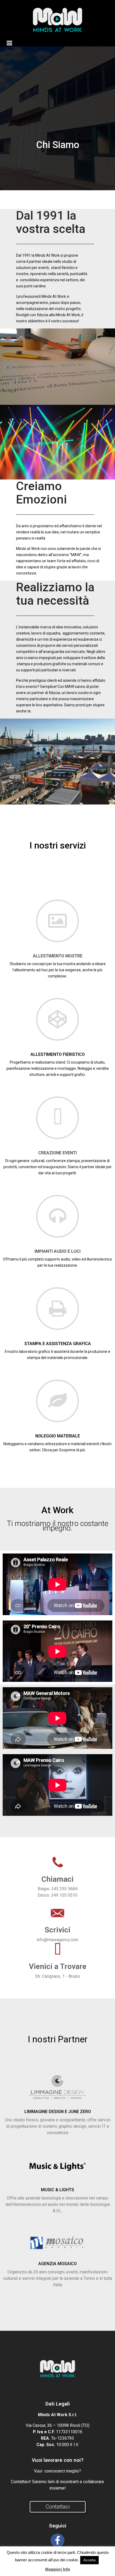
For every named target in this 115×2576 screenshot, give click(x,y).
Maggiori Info (58, 2569)
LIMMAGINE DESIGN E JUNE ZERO (58, 2112)
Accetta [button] (89, 2560)
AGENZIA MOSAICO (57, 2264)
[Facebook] (57, 2540)
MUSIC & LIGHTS (57, 2190)
